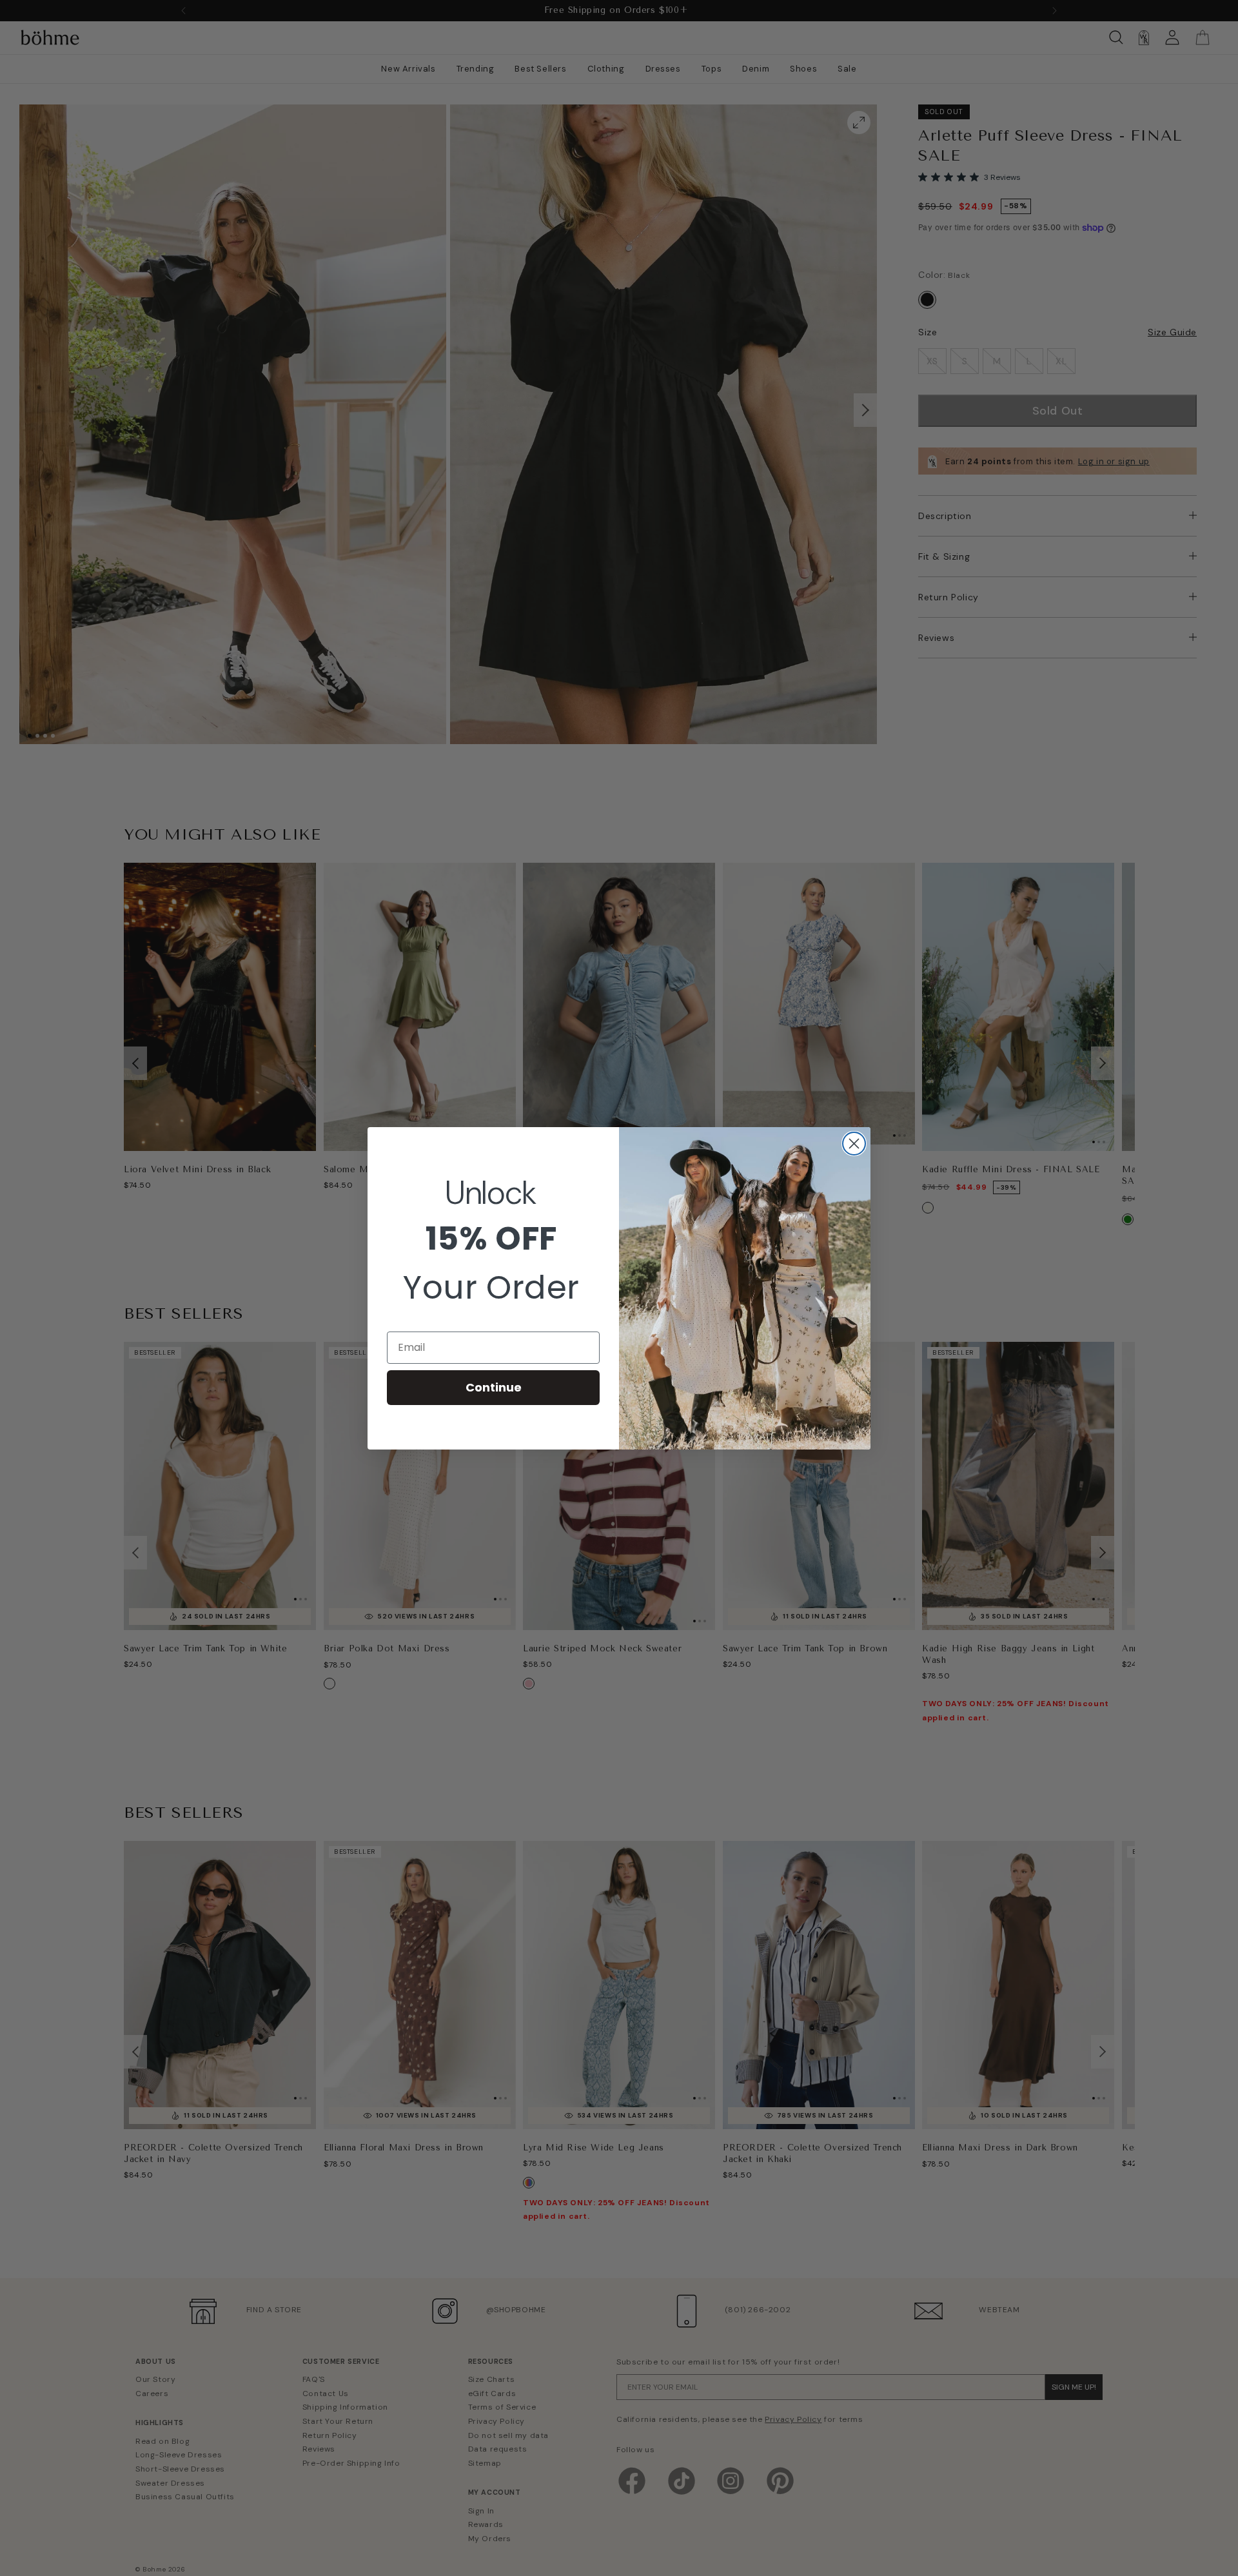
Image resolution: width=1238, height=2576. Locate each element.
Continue (494, 1387)
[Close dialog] (854, 1144)
